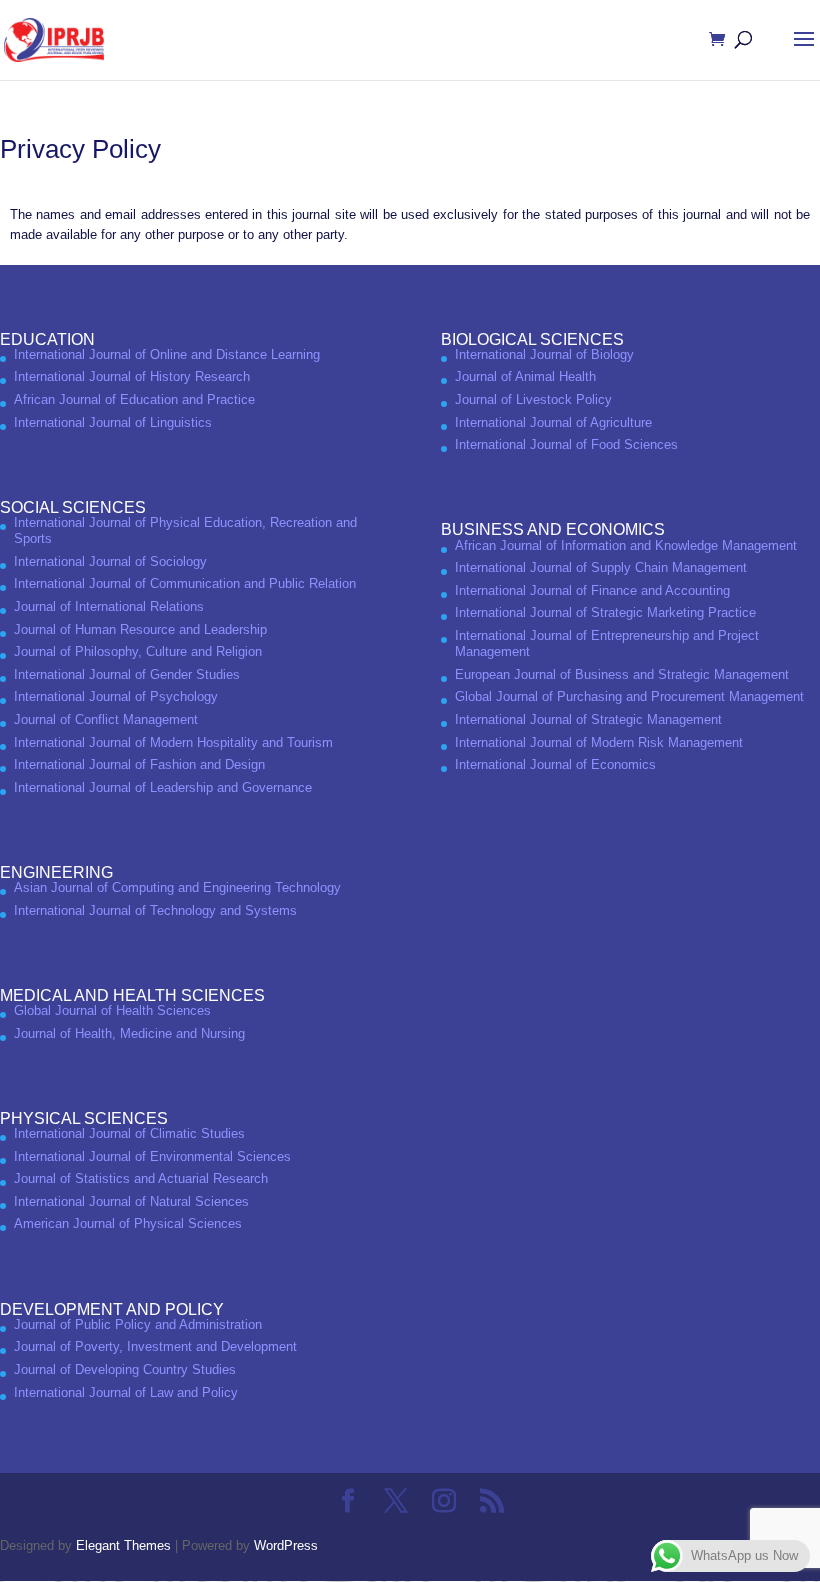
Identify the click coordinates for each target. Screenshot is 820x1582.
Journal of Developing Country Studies (125, 1369)
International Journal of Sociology (110, 561)
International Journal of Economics (555, 764)
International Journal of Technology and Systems (155, 910)
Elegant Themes (123, 1545)
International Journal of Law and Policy (126, 1392)
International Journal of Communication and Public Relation (185, 583)
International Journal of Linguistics (113, 422)
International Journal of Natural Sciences (131, 1201)
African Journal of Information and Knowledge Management (626, 545)
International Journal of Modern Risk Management (599, 742)
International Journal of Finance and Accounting (592, 590)
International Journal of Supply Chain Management (601, 567)
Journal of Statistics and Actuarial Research (141, 1178)
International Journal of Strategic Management (588, 719)
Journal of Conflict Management (106, 719)
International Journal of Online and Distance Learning (167, 354)
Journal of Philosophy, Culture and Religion (138, 651)
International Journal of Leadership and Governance (163, 787)
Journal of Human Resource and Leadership (140, 629)
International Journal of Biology (544, 354)
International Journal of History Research (132, 376)
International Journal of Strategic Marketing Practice (605, 612)
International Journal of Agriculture (553, 422)
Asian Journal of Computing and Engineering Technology (177, 887)
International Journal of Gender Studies (127, 674)
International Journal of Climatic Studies (129, 1133)
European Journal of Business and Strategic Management (622, 674)
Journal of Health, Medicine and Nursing (129, 1033)
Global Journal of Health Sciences (112, 1010)
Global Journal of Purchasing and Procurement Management (629, 696)
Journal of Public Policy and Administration (138, 1324)
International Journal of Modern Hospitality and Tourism (173, 742)
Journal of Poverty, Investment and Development (155, 1346)
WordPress (286, 1545)
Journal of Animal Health (525, 376)
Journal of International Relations (109, 606)
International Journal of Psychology (116, 696)
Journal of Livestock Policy (533, 399)
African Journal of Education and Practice (134, 399)
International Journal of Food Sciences (566, 444)
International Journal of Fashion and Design (139, 764)
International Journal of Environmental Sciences (152, 1156)
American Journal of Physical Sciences (128, 1223)
